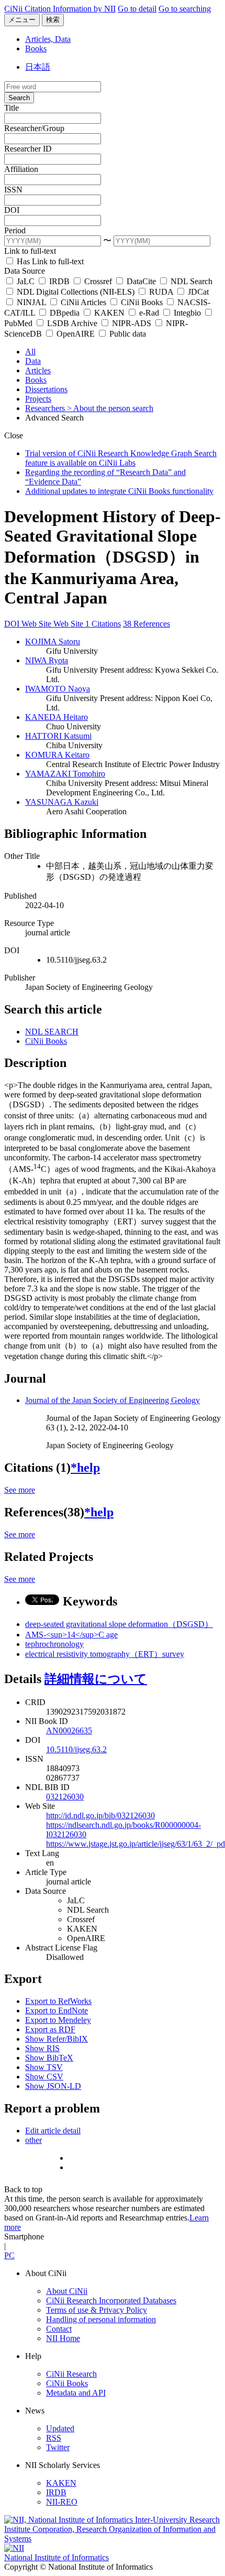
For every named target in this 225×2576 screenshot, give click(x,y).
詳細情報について (96, 1679)
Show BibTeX (49, 2058)
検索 (53, 20)
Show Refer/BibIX (57, 2039)
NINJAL (31, 302)
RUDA (161, 292)
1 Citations (103, 624)
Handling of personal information (101, 2319)
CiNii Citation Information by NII (60, 9)
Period (15, 230)
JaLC (26, 281)
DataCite (141, 281)
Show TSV (44, 2067)
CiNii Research (71, 2374)
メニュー (22, 20)
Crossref (98, 281)
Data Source (25, 271)
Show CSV (44, 2077)
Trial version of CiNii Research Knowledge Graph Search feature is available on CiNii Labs (121, 458)
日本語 (38, 67)
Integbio (187, 313)
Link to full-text (30, 251)
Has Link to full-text (49, 261)
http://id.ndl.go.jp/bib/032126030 (100, 1815)
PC (9, 2255)
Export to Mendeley (58, 2020)
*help (85, 1468)
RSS (54, 2438)
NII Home (63, 2338)
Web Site (37, 624)
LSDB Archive (72, 323)
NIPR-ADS (132, 323)
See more (20, 1490)
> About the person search (110, 408)
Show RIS (42, 2048)
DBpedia (65, 313)
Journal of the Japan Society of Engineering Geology (113, 1400)
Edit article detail (53, 2131)
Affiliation (21, 169)
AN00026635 (69, 1731)
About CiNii (67, 2291)
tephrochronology (54, 1644)
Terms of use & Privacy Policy (97, 2310)
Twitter (58, 2447)
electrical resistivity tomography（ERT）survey (105, 1654)
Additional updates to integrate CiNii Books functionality (119, 491)
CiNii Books (142, 302)
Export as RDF (50, 2029)
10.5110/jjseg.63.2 (76, 1749)
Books (36, 48)
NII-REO (62, 2502)
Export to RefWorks (58, 2001)
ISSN (13, 190)
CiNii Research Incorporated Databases (111, 2300)
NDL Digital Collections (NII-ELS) (76, 292)
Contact (59, 2329)
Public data (127, 334)
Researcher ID (28, 149)
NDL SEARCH (52, 1032)
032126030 (65, 1797)
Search (19, 98)
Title (12, 108)
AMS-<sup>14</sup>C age (71, 1635)
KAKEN (109, 313)
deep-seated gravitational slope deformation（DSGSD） (119, 1624)
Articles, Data (48, 39)
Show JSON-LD (53, 2086)
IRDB (59, 281)
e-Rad (149, 313)
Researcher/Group (34, 128)
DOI (12, 210)
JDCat (197, 292)
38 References (147, 624)
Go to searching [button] (185, 9)
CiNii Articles (83, 302)
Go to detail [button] (137, 9)
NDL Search (190, 281)
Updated (60, 2428)
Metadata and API (76, 2393)
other (33, 2140)
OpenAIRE (76, 334)
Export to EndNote (57, 2011)
